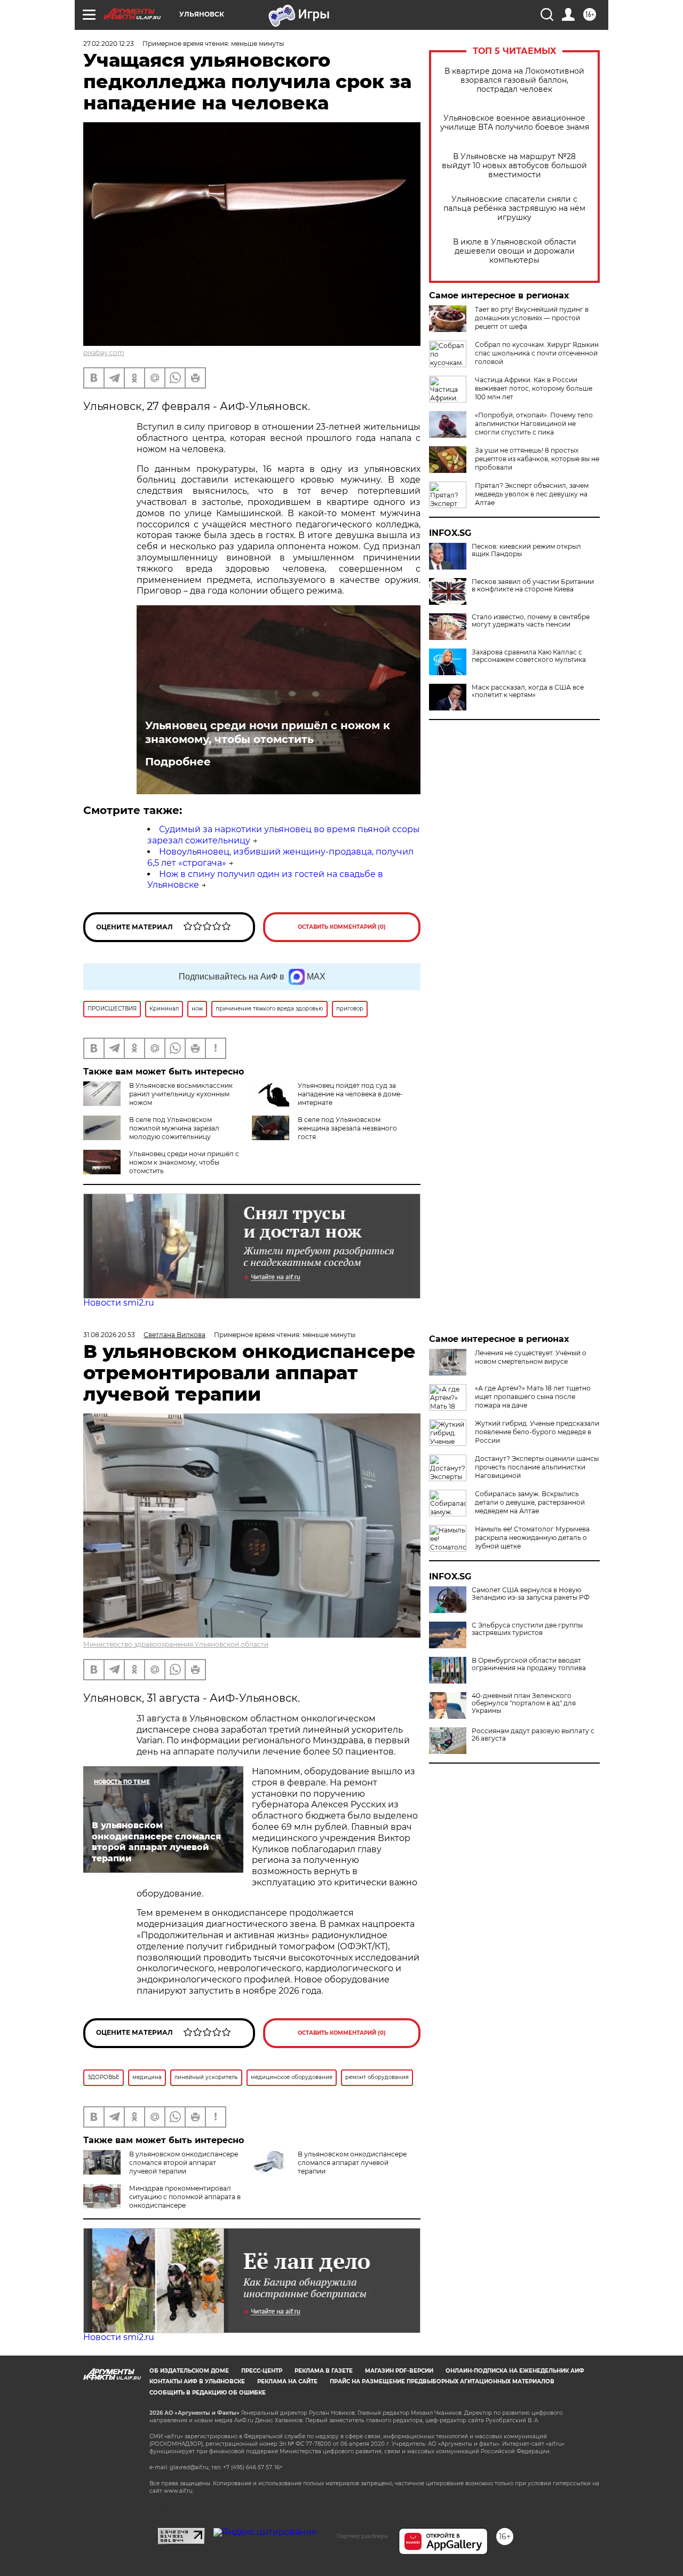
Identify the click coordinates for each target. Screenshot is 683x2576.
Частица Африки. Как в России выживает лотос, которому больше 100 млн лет (534, 388)
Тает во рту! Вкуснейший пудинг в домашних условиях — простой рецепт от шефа (532, 318)
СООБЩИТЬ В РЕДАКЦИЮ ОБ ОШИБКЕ (208, 2393)
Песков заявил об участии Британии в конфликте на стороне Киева (533, 586)
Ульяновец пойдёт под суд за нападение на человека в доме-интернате (350, 1094)
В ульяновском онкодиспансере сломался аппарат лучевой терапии (352, 2163)
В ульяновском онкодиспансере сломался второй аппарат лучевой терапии (184, 2163)
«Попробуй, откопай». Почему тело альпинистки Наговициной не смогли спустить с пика (534, 424)
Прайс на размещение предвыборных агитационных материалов (442, 2381)
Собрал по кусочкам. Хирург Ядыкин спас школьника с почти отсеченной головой (537, 353)
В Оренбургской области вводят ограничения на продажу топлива (529, 1664)
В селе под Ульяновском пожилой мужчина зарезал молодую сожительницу (174, 1128)
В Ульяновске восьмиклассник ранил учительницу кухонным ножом (181, 1094)
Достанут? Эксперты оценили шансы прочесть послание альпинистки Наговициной (537, 1467)
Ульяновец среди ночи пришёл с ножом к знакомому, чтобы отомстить (268, 732)
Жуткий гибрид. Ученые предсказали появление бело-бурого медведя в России (537, 1432)
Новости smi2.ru (119, 1303)
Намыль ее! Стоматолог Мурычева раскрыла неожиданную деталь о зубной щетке (532, 1538)
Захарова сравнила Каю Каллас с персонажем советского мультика (529, 656)
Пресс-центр (262, 2371)
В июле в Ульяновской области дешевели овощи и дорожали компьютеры (515, 251)
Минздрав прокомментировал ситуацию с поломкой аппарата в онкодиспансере (185, 2197)
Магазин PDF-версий (399, 2371)
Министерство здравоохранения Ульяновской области (176, 1644)
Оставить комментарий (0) (342, 927)
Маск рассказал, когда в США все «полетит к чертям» (528, 691)
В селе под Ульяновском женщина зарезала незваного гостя (347, 1128)
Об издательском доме (189, 2371)
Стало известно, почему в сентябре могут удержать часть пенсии (531, 621)
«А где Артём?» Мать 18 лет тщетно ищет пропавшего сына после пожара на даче (533, 1397)
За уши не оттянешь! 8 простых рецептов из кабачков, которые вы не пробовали (537, 459)
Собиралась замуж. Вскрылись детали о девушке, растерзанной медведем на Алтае (530, 1502)
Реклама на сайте (287, 2381)
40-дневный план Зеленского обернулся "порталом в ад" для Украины (524, 1703)
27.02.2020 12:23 (109, 44)
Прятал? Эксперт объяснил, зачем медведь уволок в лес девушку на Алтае (532, 494)
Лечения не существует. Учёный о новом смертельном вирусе (531, 1357)
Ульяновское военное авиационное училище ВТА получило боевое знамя (515, 123)
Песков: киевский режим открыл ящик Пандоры (526, 550)
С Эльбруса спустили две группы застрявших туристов (527, 1629)
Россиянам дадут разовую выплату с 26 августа (533, 1735)
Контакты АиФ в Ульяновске (197, 2381)
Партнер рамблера (362, 2536)
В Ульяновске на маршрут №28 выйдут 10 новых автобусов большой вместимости (514, 166)
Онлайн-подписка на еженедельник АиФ (515, 2371)
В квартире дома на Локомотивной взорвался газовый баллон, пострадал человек (514, 80)
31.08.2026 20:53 (109, 1335)
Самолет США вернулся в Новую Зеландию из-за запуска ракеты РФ (531, 1594)
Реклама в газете (324, 2371)
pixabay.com (104, 353)
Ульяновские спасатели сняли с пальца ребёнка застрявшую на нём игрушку (514, 208)
